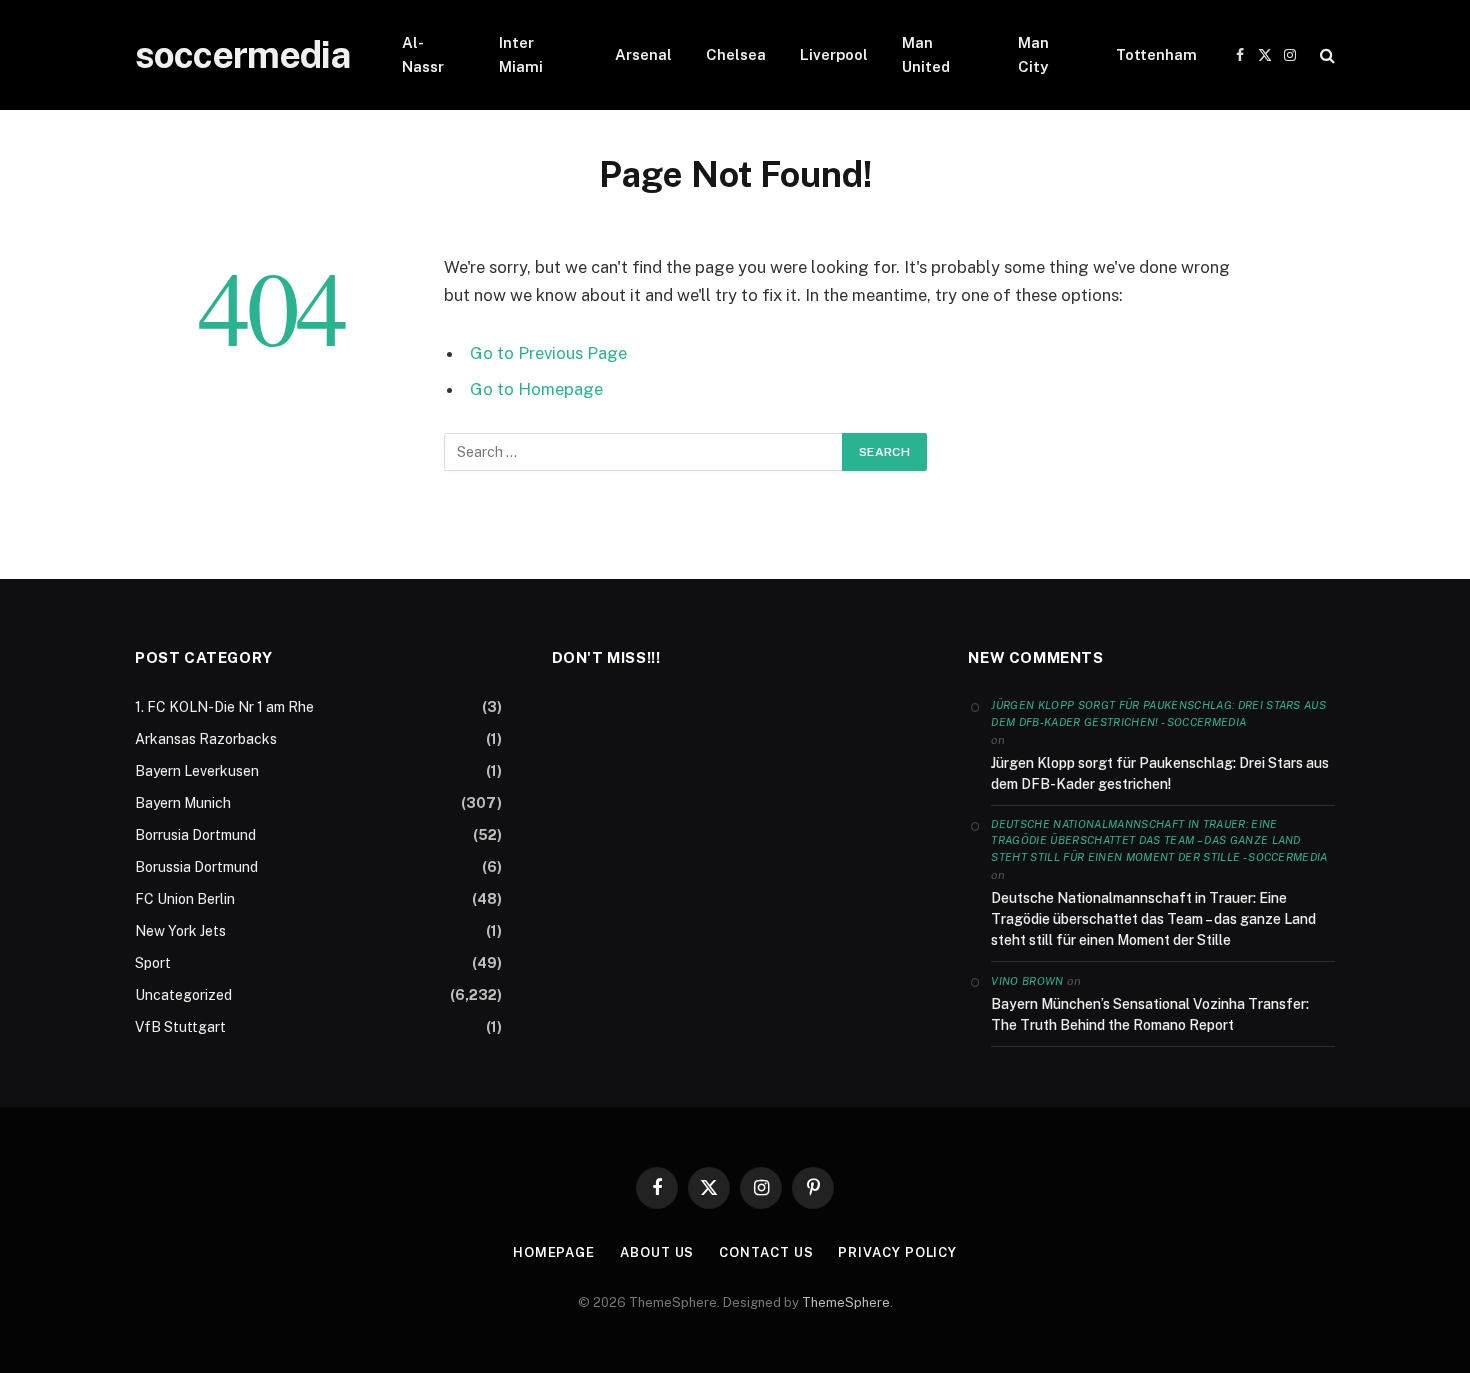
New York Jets (180, 931)
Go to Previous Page (548, 353)
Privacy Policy (897, 1252)
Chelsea (736, 54)
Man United (926, 54)
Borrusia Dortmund (195, 835)
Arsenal (643, 54)
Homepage (554, 1252)
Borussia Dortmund (196, 867)
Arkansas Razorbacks (206, 739)
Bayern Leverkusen (197, 771)
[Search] (1325, 55)
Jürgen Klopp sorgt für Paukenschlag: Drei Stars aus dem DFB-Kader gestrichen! (1160, 773)
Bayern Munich (183, 803)
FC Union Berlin (185, 899)
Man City (1033, 54)
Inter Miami (521, 54)
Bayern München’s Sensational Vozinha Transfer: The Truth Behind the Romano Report (1150, 1014)
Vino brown (1027, 981)
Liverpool (834, 54)
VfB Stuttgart (180, 1027)
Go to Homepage (536, 389)
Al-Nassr (423, 54)
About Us (657, 1252)
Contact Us (766, 1252)
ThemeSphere (846, 1302)
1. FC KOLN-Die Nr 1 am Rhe (224, 707)
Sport (153, 963)
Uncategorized (183, 995)
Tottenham (1156, 54)
